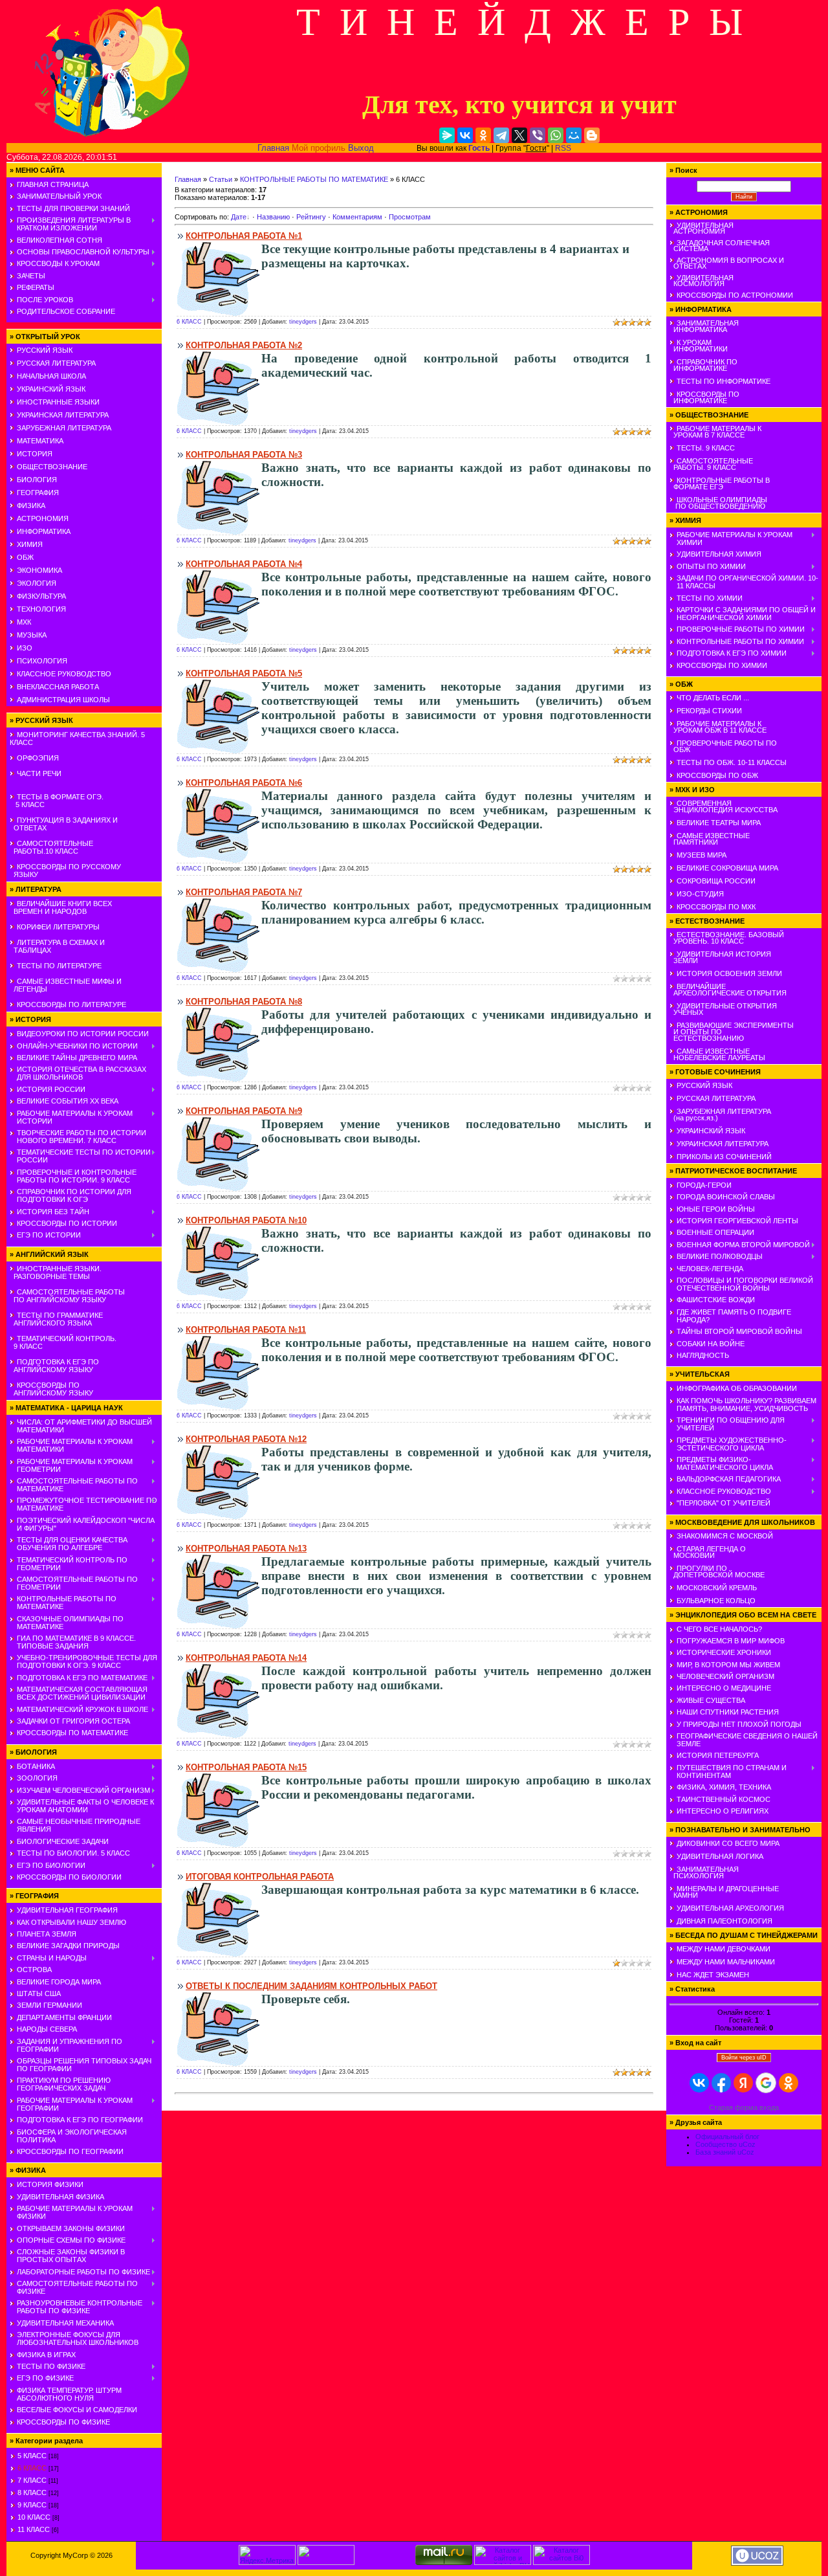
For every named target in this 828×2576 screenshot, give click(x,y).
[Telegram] (501, 135)
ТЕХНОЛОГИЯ (41, 609)
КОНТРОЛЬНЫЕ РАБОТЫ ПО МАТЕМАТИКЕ (314, 179)
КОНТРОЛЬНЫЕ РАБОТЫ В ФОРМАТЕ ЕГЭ (720, 483)
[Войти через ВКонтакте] (699, 2083)
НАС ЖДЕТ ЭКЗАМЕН (713, 1975)
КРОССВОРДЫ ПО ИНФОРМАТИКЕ (704, 397)
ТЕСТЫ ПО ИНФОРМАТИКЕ (724, 381)
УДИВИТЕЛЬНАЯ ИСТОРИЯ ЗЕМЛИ (720, 957)
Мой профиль (319, 148)
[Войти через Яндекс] (743, 2083)
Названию (273, 217)
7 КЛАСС (32, 2480)
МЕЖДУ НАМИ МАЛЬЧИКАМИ (726, 1962)
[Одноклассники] (483, 135)
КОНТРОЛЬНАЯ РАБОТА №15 (246, 1767)
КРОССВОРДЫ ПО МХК (716, 907)
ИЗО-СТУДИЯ (700, 894)
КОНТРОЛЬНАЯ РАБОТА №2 (244, 345)
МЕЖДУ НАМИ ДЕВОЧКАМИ (724, 1949)
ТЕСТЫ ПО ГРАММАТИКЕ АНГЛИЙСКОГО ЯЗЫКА (56, 1319)
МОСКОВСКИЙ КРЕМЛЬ (717, 1588)
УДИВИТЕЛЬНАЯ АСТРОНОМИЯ (702, 228)
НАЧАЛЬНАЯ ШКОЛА (51, 376)
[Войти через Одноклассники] (789, 2083)
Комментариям (357, 217)
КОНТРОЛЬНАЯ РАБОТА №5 (244, 673)
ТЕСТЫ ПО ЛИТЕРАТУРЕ (59, 966)
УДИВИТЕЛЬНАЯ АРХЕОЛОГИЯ (730, 1908)
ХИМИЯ (30, 544)
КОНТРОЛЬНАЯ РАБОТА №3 (244, 455)
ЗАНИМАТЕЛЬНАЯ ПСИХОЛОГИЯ (704, 1872)
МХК (24, 622)
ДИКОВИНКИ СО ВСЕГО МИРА (728, 1843)
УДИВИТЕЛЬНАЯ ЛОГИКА (720, 1856)
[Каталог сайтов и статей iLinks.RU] (503, 2562)
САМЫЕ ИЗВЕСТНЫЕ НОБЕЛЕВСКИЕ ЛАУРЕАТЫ (717, 1054)
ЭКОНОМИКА (39, 570)
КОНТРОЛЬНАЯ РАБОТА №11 (246, 1330)
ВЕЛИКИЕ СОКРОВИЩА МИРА (727, 868)
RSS (563, 148)
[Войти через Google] (766, 2083)
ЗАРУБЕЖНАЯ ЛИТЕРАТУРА (64, 428)
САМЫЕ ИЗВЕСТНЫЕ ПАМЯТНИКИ (710, 839)
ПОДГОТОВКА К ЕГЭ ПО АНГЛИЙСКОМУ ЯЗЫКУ (54, 1366)
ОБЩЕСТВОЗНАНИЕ (52, 467)
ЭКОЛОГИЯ (37, 583)
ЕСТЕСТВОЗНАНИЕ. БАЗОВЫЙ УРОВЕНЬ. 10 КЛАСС (727, 938)
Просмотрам (410, 217)
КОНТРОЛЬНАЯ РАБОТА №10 (246, 1220)
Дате (239, 217)
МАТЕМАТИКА (40, 441)
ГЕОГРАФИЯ (38, 493)
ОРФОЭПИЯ (38, 758)
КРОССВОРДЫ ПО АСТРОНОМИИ (735, 295)
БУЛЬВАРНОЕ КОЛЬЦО (716, 1601)
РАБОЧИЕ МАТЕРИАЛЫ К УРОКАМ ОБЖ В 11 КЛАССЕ (718, 727)
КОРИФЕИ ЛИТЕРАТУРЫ (58, 927)
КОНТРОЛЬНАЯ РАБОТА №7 (244, 892)
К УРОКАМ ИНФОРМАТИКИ (699, 346)
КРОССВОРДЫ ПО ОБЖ (717, 775)
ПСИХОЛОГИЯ (42, 661)
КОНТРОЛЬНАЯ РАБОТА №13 (246, 1549)
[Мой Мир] (574, 135)
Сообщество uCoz (725, 2144)
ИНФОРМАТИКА (44, 531)
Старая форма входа (744, 2107)
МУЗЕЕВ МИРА (702, 855)
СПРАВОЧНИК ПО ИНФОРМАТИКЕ (703, 365)
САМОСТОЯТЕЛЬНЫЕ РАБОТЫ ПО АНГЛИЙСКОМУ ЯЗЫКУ (67, 1296)
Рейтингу (311, 217)
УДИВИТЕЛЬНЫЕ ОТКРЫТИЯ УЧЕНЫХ (723, 1009)
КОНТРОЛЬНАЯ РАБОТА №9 (244, 1111)
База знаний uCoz (725, 2152)
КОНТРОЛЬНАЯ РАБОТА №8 (244, 1002)
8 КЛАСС (32, 2493)
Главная (273, 148)
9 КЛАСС (32, 2505)
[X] (519, 135)
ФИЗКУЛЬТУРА (41, 596)
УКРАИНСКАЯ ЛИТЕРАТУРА (63, 415)
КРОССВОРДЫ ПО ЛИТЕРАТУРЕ (71, 1005)
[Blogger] (592, 135)
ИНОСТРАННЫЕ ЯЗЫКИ (58, 402)
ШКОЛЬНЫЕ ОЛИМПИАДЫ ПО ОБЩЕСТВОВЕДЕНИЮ (718, 503)
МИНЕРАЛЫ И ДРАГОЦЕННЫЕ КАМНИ (724, 1892)
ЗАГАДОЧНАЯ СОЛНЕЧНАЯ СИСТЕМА (720, 246)
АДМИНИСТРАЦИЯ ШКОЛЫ (63, 700)
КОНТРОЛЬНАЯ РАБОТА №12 (246, 1439)
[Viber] (538, 135)
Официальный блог (727, 2137)
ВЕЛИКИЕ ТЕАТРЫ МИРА (719, 823)
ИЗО (25, 648)
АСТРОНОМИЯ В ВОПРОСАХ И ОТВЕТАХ (727, 263)
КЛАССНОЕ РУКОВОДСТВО (64, 674)
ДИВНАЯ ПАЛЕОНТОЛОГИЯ (724, 1921)
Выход (361, 148)
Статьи (221, 179)
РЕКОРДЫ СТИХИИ (709, 711)
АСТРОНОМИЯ (43, 518)
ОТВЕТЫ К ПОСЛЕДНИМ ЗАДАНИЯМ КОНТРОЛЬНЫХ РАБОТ (311, 1986)
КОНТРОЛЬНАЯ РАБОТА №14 (246, 1658)
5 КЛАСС (32, 2456)
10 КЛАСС (34, 2517)
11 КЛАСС (34, 2529)
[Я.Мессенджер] (447, 135)
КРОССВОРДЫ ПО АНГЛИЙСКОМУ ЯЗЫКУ (51, 1389)
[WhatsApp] (556, 135)
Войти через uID (744, 2058)
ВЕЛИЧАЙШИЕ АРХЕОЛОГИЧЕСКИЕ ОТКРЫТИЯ (728, 990)
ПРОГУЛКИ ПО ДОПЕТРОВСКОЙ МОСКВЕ (717, 1571)
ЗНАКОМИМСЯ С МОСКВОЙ (725, 1536)
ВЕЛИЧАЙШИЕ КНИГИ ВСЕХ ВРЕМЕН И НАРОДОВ (61, 907)
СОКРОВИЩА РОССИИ (716, 881)
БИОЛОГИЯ (37, 480)
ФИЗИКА (31, 505)
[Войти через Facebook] (721, 2083)
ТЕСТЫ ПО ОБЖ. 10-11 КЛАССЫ (732, 762)
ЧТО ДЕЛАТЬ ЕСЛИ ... (713, 698)
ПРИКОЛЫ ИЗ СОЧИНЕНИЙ (724, 1157)
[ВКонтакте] (465, 135)
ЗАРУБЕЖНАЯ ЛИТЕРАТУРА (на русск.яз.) (720, 1115)
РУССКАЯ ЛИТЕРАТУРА (56, 363)
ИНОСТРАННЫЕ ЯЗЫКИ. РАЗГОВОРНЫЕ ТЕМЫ (56, 1272)
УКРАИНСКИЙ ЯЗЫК (51, 389)
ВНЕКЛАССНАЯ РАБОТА (58, 687)
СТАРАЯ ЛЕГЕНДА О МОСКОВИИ (708, 1552)
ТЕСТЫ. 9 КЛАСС (706, 448)
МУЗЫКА (32, 635)
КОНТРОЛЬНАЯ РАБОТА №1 (244, 236)
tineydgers (303, 322)
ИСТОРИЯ (35, 454)
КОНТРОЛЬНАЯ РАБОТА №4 (244, 564)
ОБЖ (25, 557)
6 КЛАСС (32, 2468)
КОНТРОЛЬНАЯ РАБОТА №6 (244, 783)
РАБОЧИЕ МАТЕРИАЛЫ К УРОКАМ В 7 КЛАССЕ (715, 432)
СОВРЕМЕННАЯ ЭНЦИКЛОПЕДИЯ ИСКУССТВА (724, 806)
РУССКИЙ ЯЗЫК (45, 350)
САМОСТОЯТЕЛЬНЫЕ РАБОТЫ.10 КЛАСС (51, 847)
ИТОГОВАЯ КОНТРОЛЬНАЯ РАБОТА (260, 1877)
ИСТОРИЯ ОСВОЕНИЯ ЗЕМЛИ (729, 973)
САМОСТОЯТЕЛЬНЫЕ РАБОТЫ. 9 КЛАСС (711, 464)
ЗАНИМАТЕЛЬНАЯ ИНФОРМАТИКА (704, 326)
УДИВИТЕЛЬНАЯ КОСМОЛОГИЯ (702, 281)
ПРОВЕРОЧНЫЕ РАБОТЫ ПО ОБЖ (723, 746)
